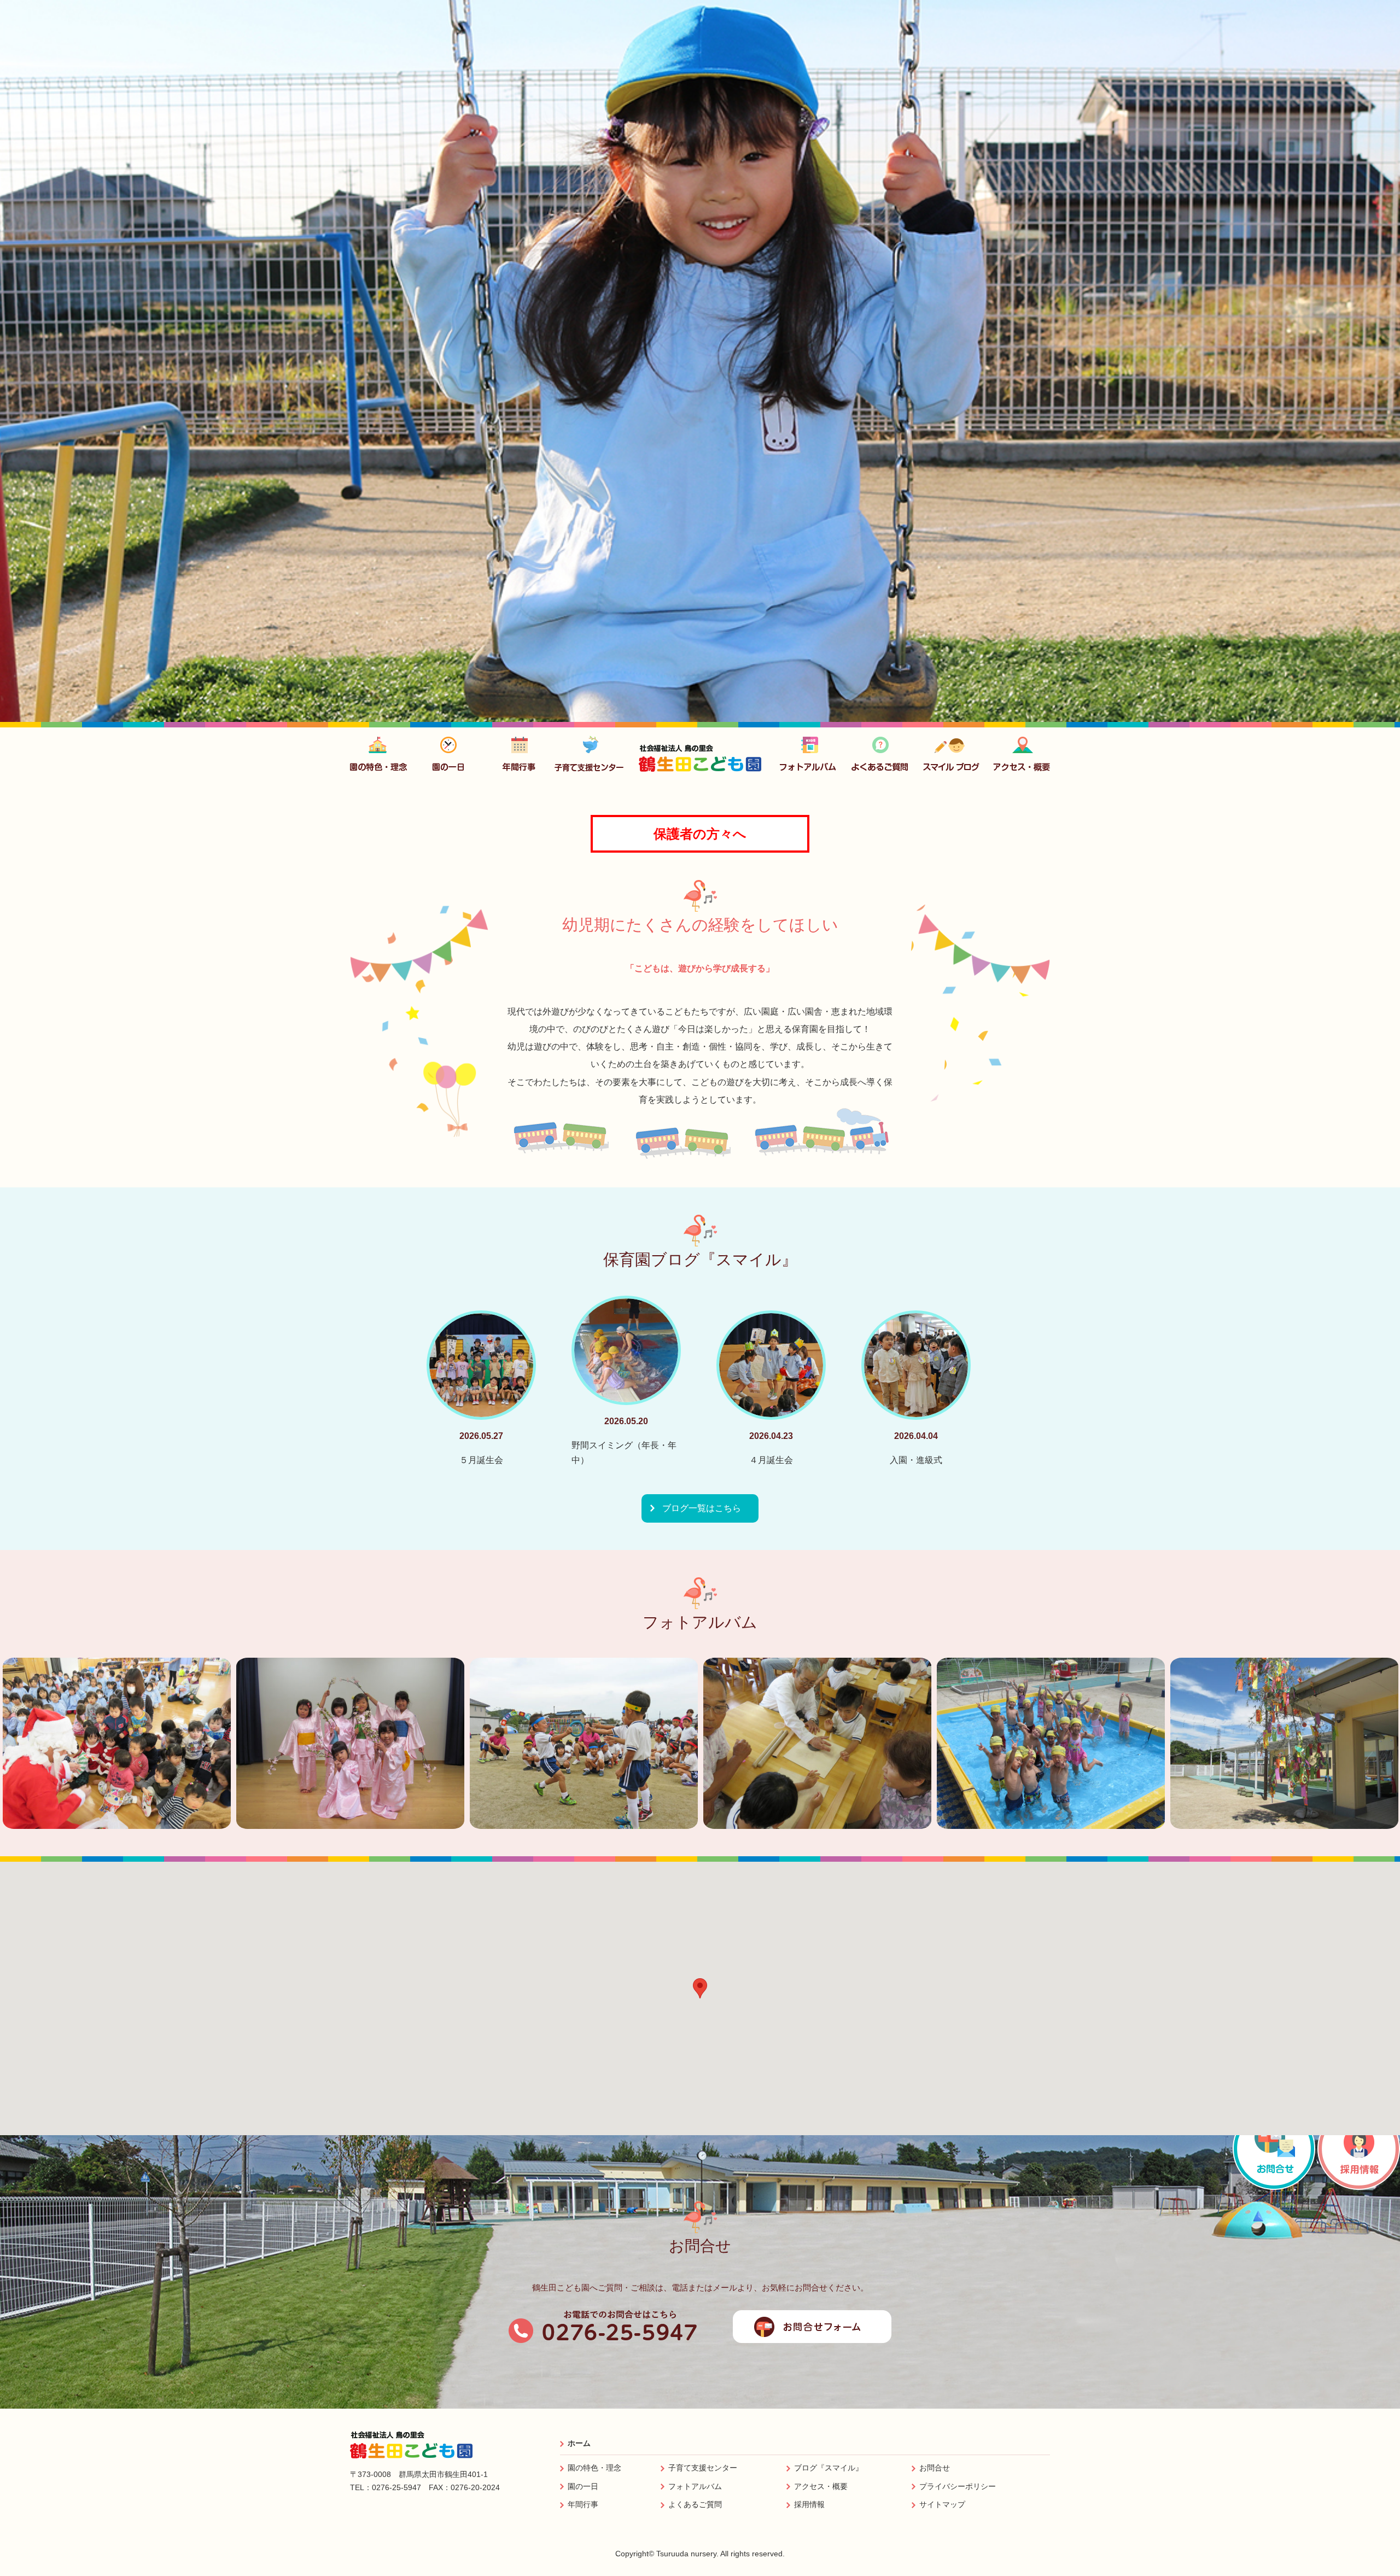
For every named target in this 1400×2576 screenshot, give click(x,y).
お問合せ (935, 2468)
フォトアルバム (695, 2486)
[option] (700, 361)
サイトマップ (942, 2504)
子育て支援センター (703, 2468)
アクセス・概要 (821, 2486)
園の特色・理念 (594, 2468)
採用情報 (809, 2504)
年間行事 (583, 2504)
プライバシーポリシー (958, 2486)
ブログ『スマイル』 (829, 2468)
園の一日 (583, 2486)
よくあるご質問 (695, 2504)
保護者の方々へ (700, 834)
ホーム (579, 2443)
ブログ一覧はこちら (702, 1508)
